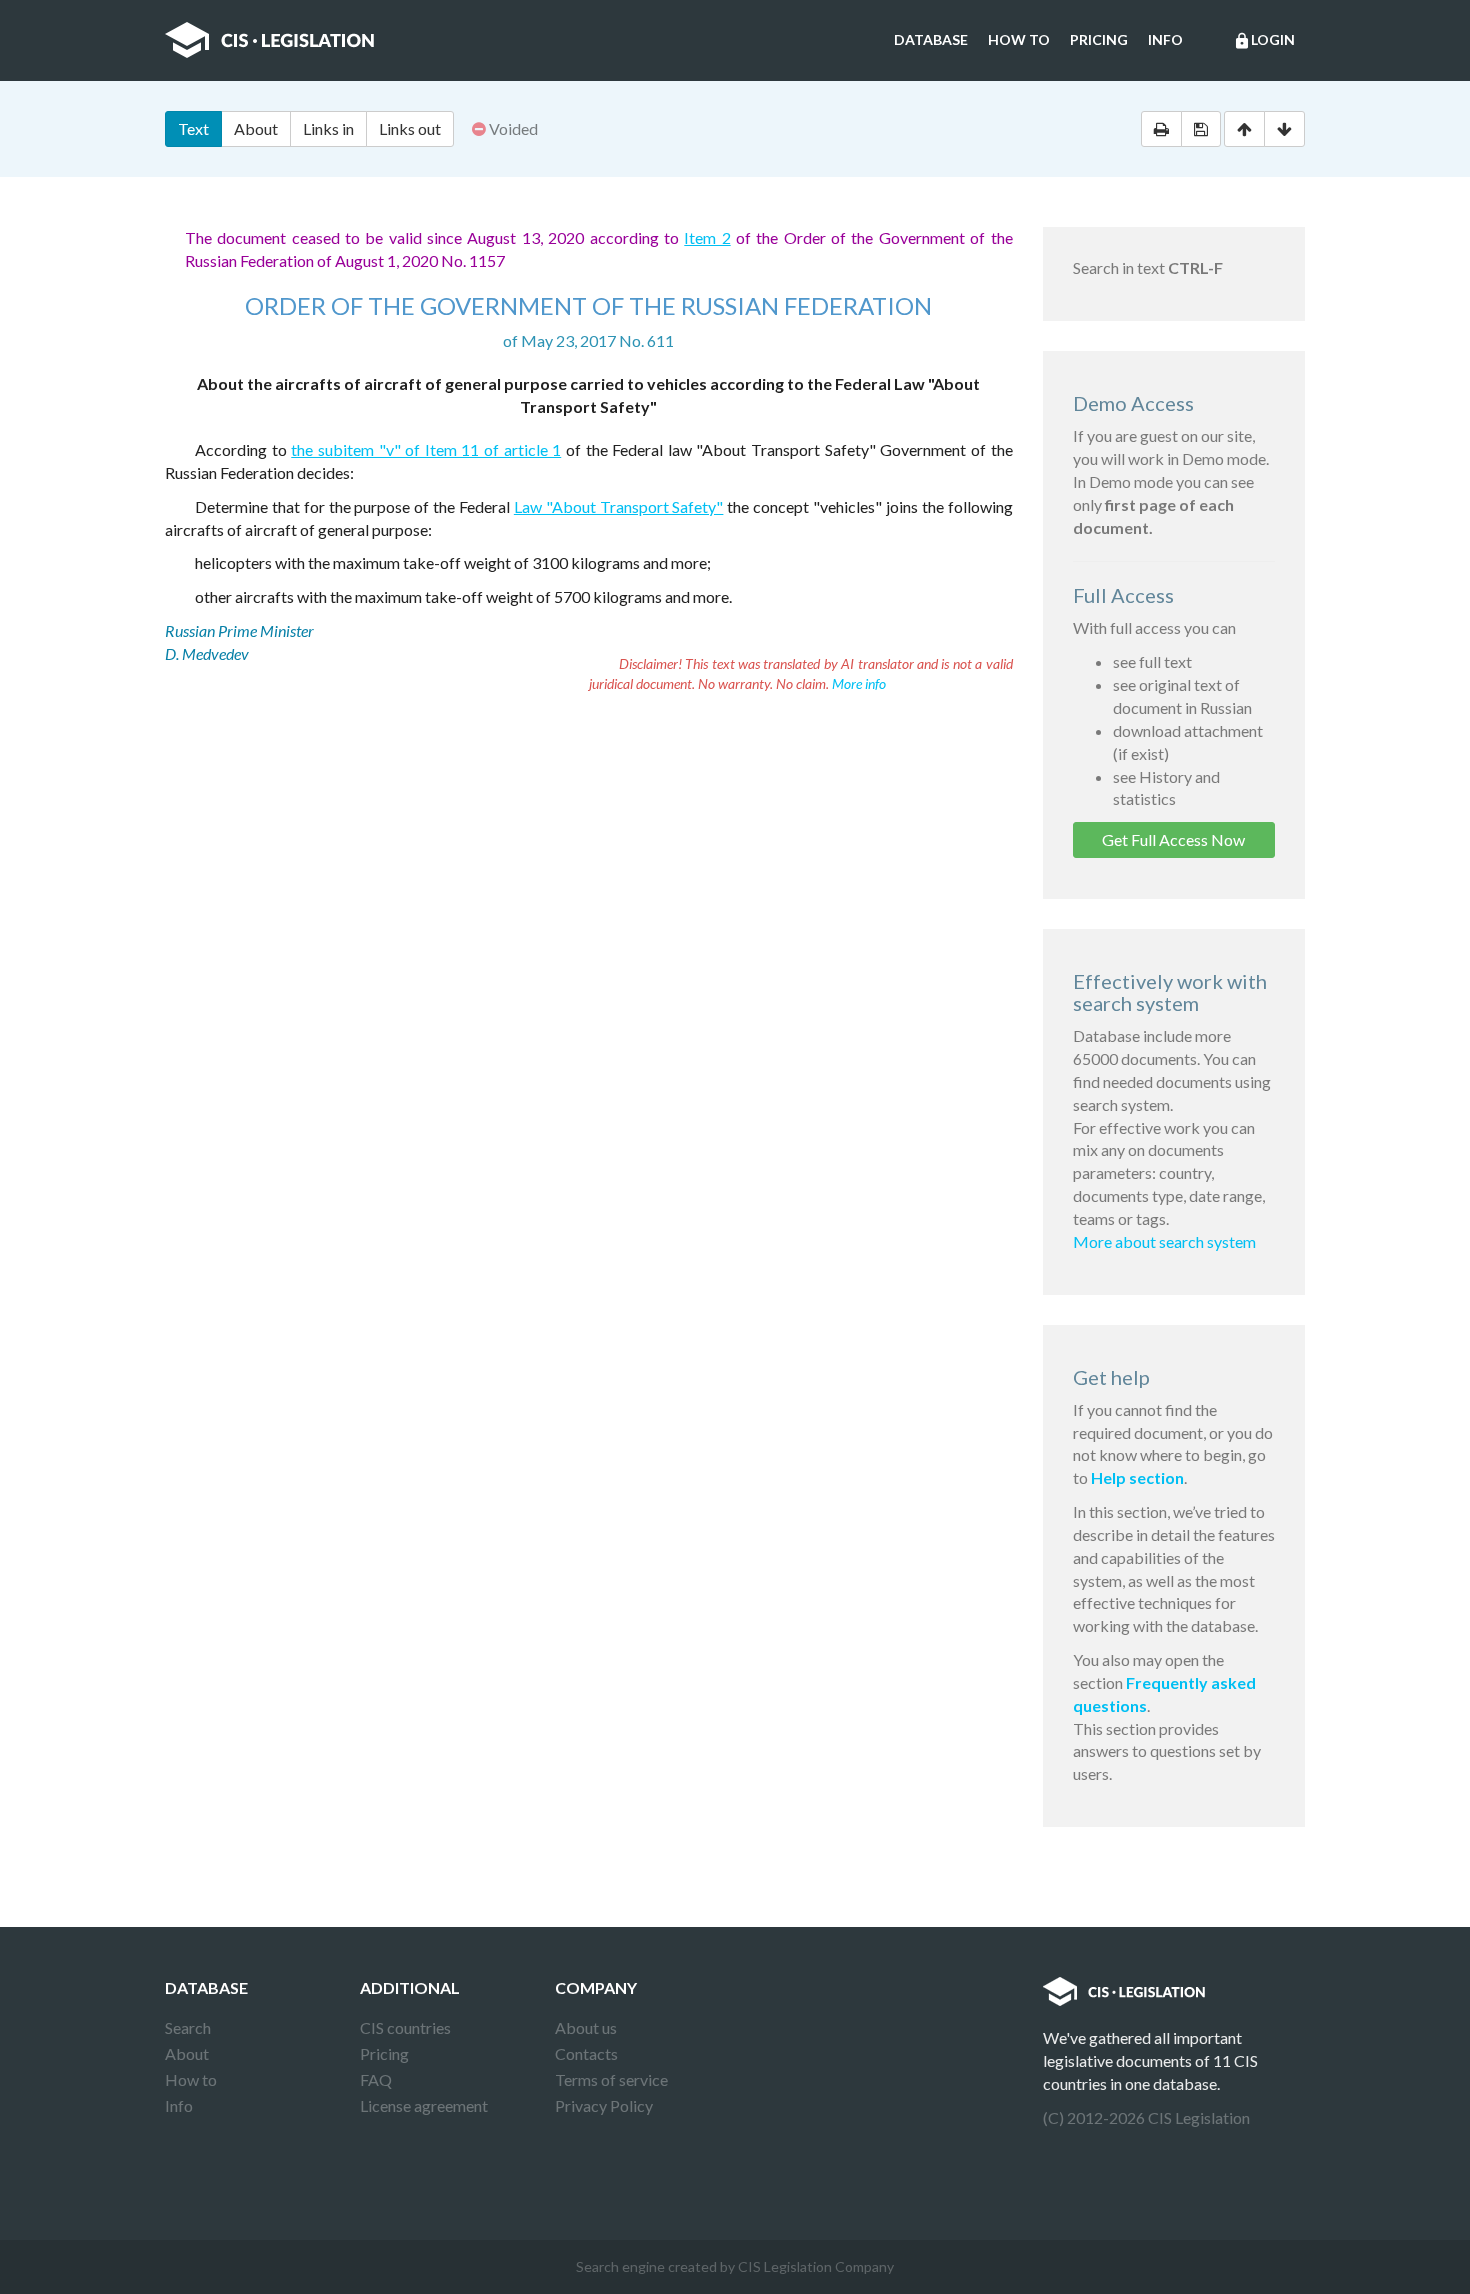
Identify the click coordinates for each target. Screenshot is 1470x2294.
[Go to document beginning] (1244, 129)
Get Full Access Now (1173, 839)
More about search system (1164, 1241)
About (256, 128)
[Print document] (1161, 129)
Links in (328, 128)
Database (931, 39)
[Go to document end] (1284, 129)
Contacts (586, 2053)
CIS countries (405, 2027)
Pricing (1099, 39)
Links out (410, 128)
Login (1264, 40)
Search (188, 2027)
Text (193, 128)
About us (586, 2027)
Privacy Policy (604, 2105)
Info (1165, 39)
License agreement (424, 2105)
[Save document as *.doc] (1201, 129)
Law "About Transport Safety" (619, 506)
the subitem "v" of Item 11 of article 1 (426, 449)
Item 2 (707, 237)
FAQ (376, 2079)
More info (859, 683)
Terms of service (611, 2079)
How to (1019, 39)
